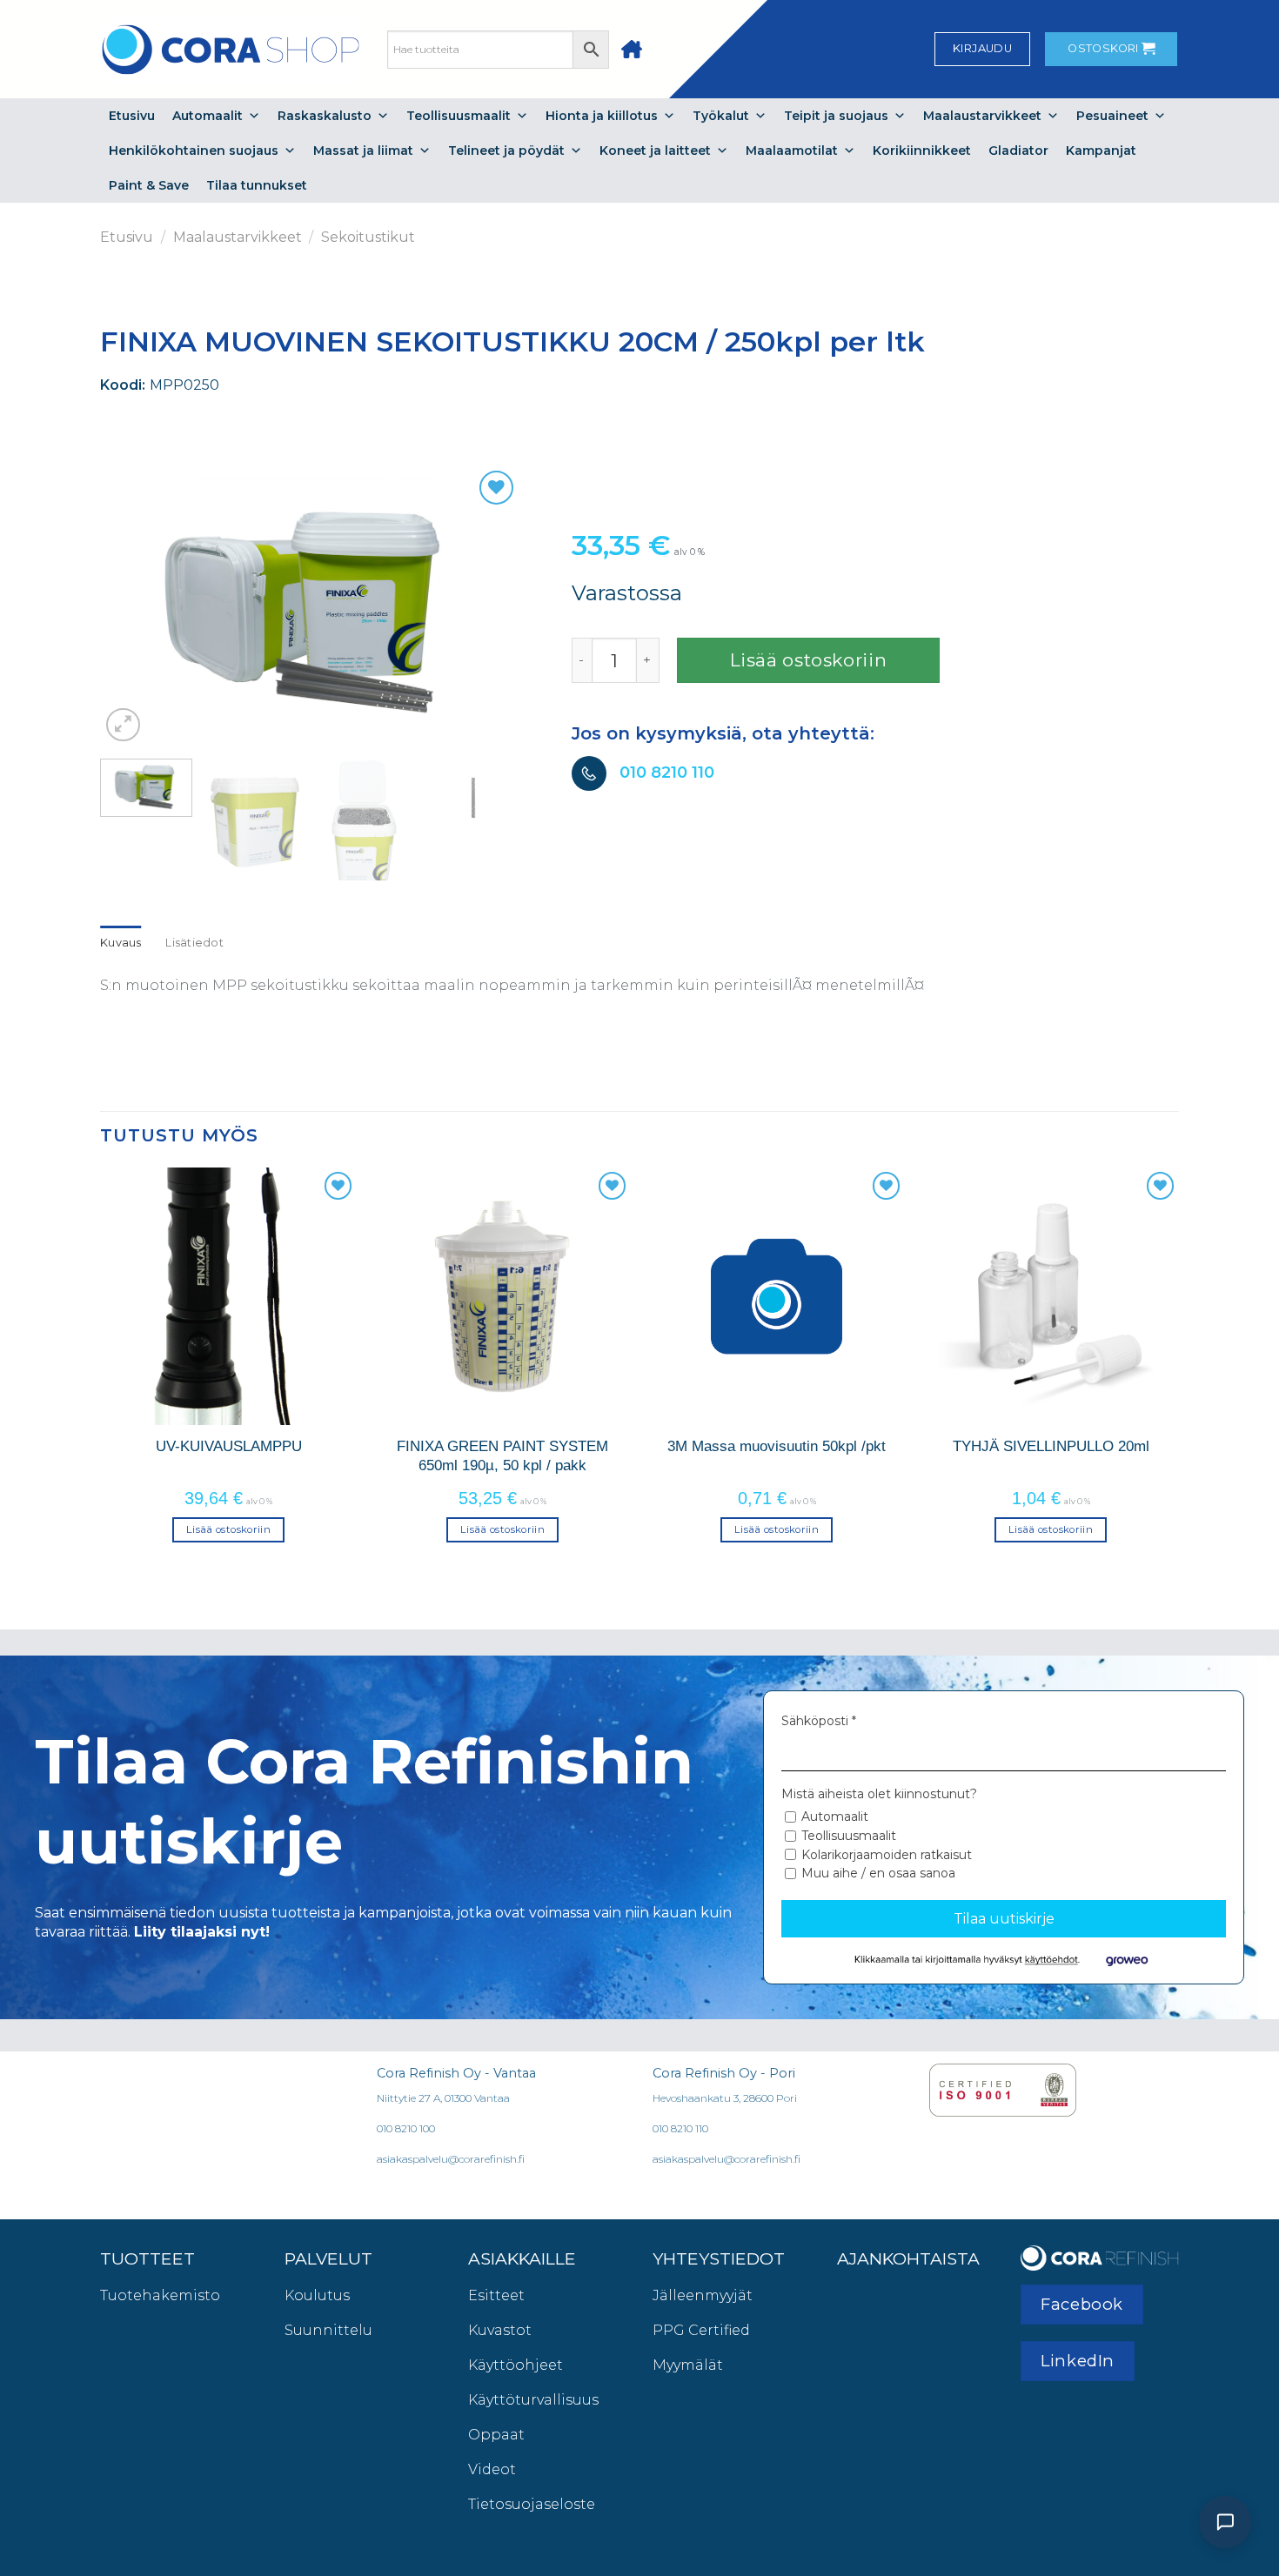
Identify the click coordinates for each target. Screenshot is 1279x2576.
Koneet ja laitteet (655, 151)
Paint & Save (149, 185)
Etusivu (132, 116)
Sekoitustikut (368, 237)
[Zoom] (123, 725)
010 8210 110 (667, 772)
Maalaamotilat (792, 151)
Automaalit (208, 116)
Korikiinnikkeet (922, 151)
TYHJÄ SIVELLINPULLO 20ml (1051, 1446)
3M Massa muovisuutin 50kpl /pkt (777, 1446)
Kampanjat (1101, 151)
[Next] (480, 606)
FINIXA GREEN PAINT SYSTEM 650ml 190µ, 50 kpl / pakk (502, 1455)
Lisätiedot (194, 943)
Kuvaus (121, 943)
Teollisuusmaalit (459, 116)
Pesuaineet (1112, 116)
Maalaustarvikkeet (982, 116)
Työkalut (721, 116)
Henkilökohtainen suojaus (194, 151)
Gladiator (1018, 151)
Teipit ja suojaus (836, 116)
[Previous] (139, 606)
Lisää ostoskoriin (809, 660)
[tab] (121, 943)
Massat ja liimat (363, 151)
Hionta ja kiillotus (602, 116)
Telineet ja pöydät (506, 151)
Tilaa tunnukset (257, 185)
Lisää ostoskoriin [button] (228, 1529)
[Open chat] (1225, 2522)
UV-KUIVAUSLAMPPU (229, 1446)
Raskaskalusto (325, 116)
